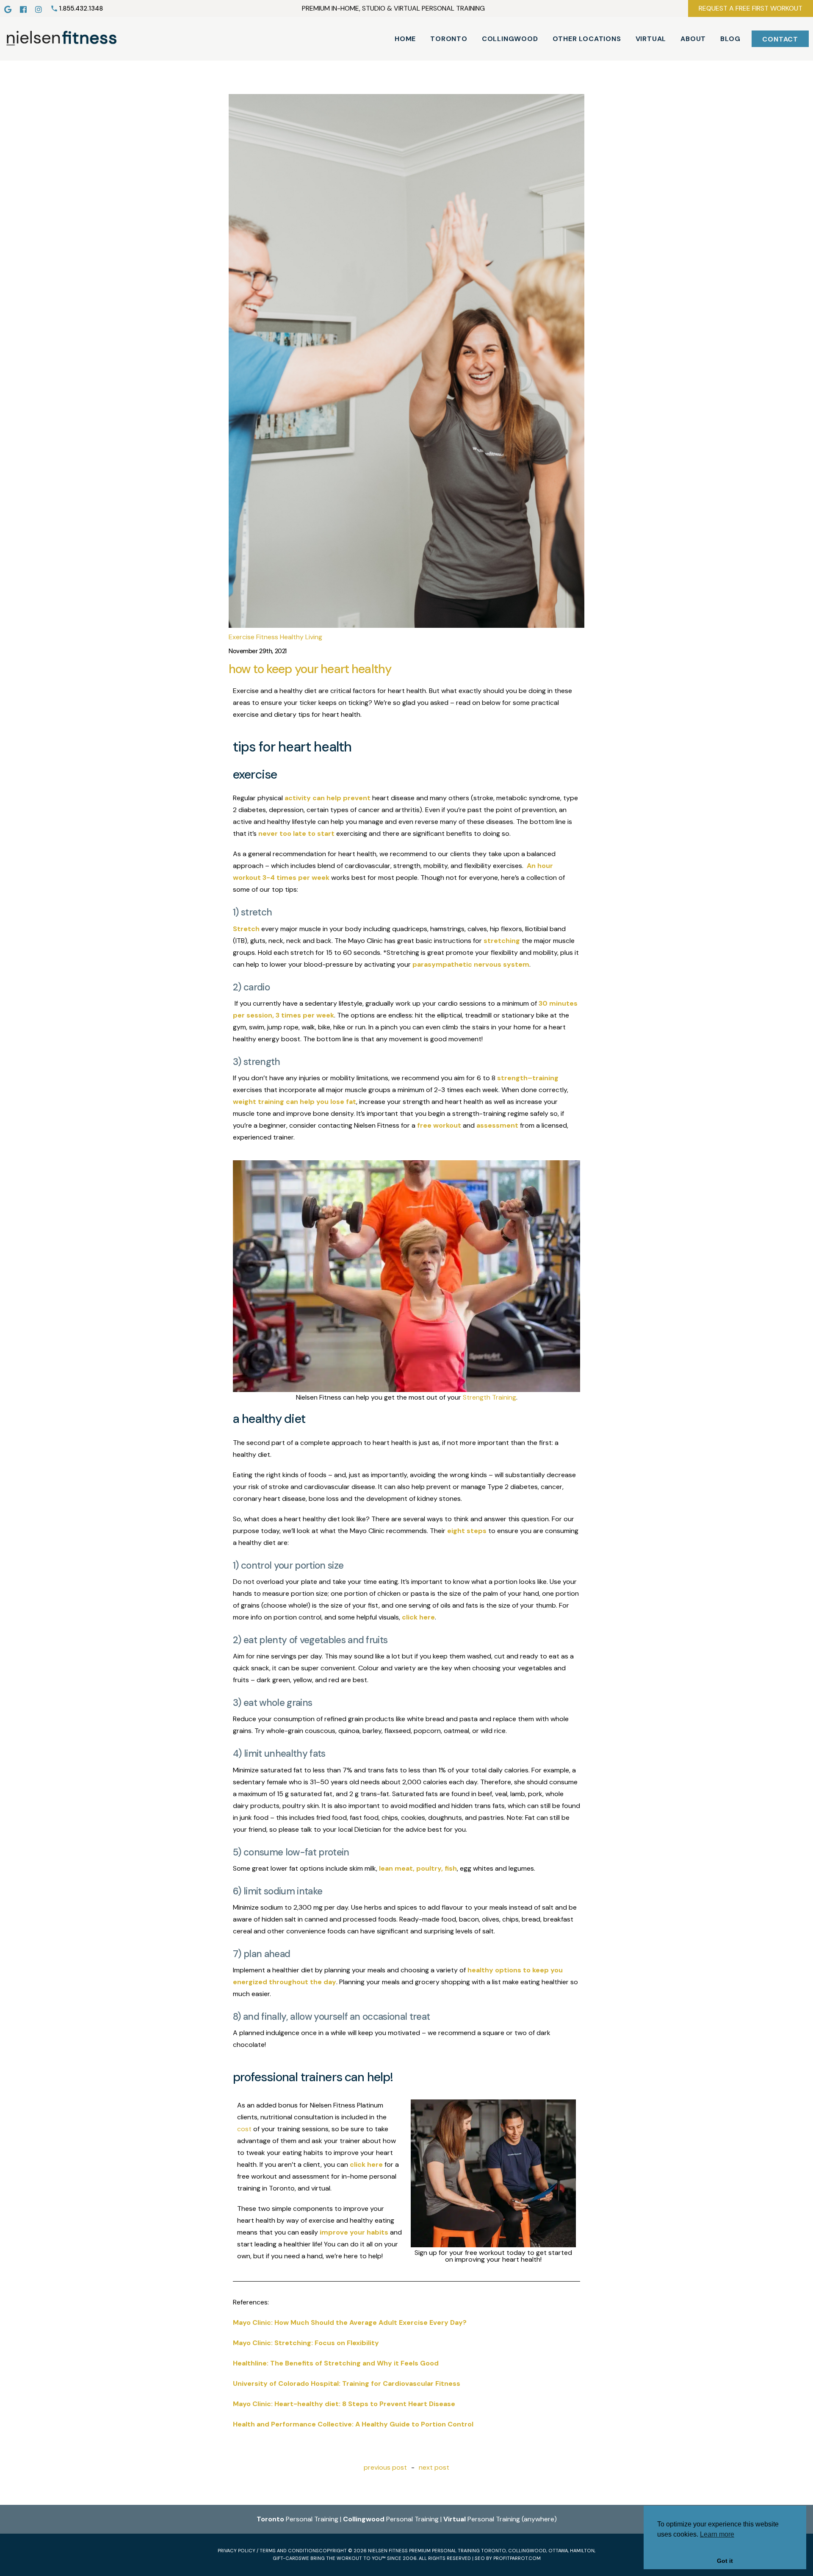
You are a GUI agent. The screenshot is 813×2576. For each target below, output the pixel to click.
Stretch (246, 929)
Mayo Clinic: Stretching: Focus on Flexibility (306, 2343)
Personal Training (297, 2519)
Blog (730, 39)
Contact (780, 39)
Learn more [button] (717, 2534)
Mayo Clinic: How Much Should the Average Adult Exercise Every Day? (350, 2322)
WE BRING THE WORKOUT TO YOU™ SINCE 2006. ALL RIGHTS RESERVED (386, 2558)
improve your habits (354, 2232)
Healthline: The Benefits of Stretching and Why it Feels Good (336, 2363)
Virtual (651, 39)
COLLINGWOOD (527, 2551)
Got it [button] (725, 2561)
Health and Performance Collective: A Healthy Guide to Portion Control (353, 2424)
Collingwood (510, 39)
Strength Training (489, 1398)
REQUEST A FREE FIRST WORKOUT (751, 8)
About (693, 39)
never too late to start (296, 833)
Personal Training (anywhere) (500, 2519)
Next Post (434, 2468)
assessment (497, 1125)
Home (405, 39)
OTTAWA (558, 2551)
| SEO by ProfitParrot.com (506, 2558)
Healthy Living (301, 637)
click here (418, 1617)
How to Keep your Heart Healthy (310, 669)
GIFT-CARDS (287, 2558)
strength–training (528, 1078)
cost (244, 2129)
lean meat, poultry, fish (418, 1868)
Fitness (267, 637)
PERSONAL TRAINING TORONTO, (469, 2551)
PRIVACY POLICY (236, 2551)
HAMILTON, (583, 2551)
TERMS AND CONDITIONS (289, 2551)
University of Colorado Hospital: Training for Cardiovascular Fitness (347, 2383)
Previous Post (385, 2468)
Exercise (242, 637)
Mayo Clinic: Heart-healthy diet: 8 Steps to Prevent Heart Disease (344, 2404)
